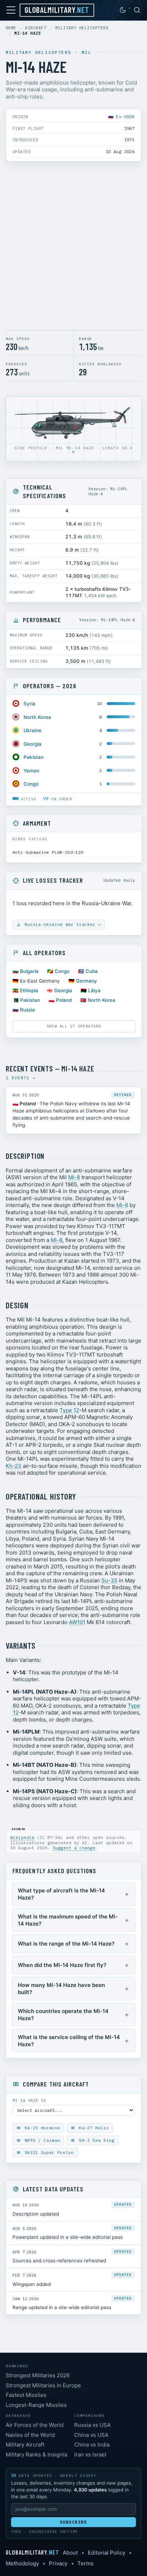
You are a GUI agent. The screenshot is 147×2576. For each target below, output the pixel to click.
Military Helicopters (82, 28)
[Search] (137, 10)
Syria (29, 704)
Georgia (32, 744)
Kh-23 (14, 1466)
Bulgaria (29, 971)
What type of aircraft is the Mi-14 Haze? (61, 1894)
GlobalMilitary (57, 10)
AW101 (77, 1622)
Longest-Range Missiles (36, 2405)
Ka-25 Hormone (41, 2128)
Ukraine (32, 730)
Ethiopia (29, 990)
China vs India (92, 2445)
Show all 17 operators (74, 1026)
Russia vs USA (92, 2425)
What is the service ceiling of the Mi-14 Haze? (69, 2041)
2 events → (21, 1078)
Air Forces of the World (35, 2425)
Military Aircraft (25, 2445)
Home (11, 28)
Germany (87, 981)
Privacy (58, 2563)
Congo (31, 784)
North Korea (37, 717)
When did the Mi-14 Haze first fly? (62, 1965)
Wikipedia (22, 1837)
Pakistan (34, 757)
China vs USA (91, 2435)
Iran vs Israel (90, 2455)
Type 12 (69, 1410)
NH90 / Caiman (41, 2140)
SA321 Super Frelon (48, 2152)
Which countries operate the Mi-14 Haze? (63, 2015)
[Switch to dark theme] (123, 10)
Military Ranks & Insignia (36, 2455)
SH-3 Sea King (95, 2140)
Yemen (31, 771)
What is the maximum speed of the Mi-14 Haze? (68, 1920)
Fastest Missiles (26, 2395)
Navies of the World (30, 2435)
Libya (94, 990)
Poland (64, 1000)
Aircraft (36, 28)
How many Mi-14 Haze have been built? (61, 1989)
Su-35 (109, 1580)
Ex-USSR (125, 116)
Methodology (22, 2563)
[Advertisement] (73, 247)
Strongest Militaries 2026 (38, 2375)
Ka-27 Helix (92, 2128)
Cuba (92, 971)
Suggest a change (74, 1848)
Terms (85, 2563)
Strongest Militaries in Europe (43, 2385)
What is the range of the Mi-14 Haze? (66, 1944)
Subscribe (74, 2522)
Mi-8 (74, 1177)
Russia (27, 1010)
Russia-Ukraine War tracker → (61, 924)
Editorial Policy (107, 2553)
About (70, 2553)
